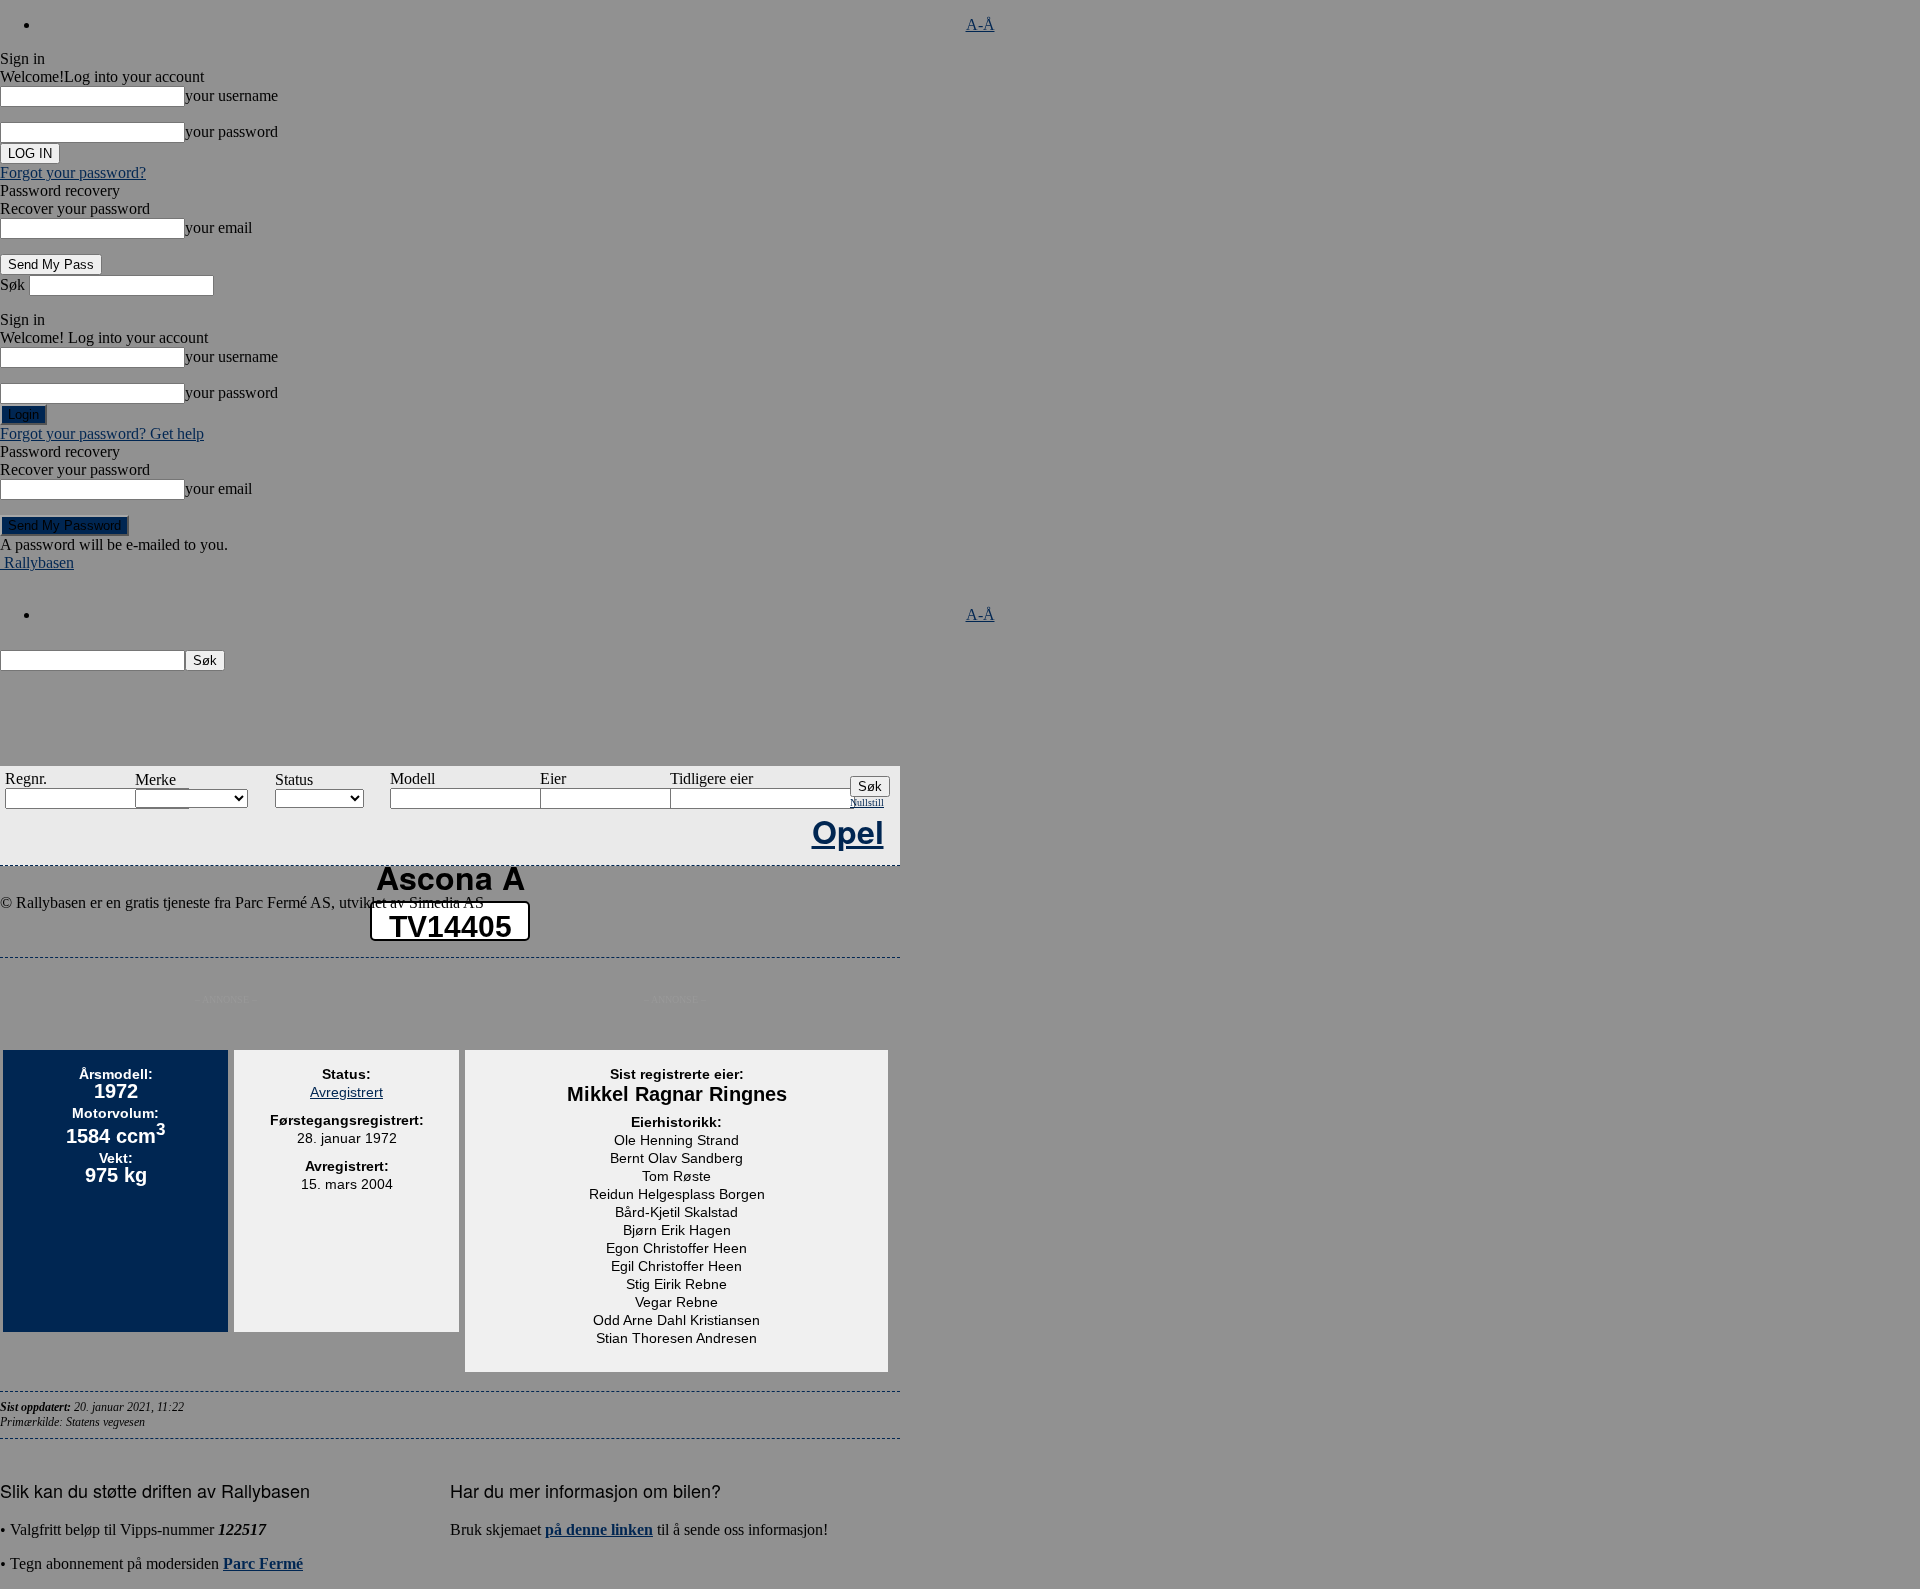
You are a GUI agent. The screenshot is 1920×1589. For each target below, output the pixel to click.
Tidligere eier (711, 778)
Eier (553, 778)
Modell (412, 778)
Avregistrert (346, 1092)
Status (294, 779)
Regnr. (26, 778)
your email (218, 227)
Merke (155, 779)
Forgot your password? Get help (102, 433)
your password (231, 131)
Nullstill (867, 802)
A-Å (980, 24)
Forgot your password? (73, 172)
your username (231, 95)
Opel (848, 831)
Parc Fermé (263, 1563)
